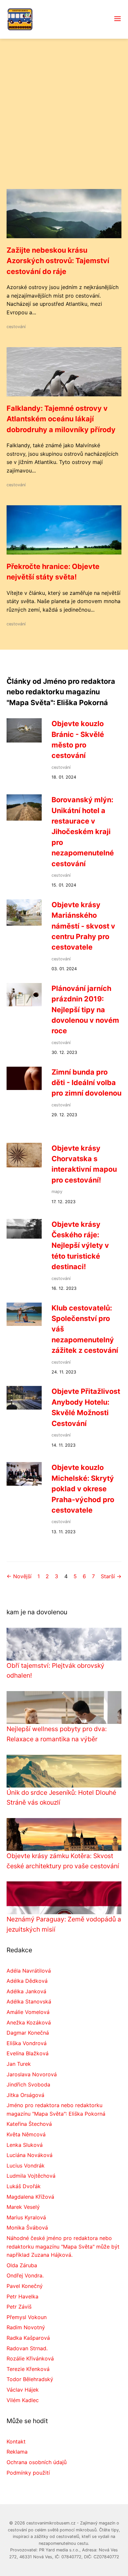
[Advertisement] (64, 122)
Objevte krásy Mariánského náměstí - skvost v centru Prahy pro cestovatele (83, 926)
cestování (16, 327)
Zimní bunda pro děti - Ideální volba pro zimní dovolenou (86, 1083)
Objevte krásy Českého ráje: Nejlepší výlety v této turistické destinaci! (80, 1246)
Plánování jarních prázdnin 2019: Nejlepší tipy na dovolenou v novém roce (85, 1010)
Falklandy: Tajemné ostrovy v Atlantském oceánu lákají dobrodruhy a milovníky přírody (61, 419)
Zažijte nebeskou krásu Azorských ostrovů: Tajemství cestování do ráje (58, 261)
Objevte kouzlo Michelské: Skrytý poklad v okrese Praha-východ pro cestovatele (83, 1489)
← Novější (19, 1576)
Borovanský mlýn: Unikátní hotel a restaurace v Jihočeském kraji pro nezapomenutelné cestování (83, 831)
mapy (57, 1192)
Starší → (111, 1576)
